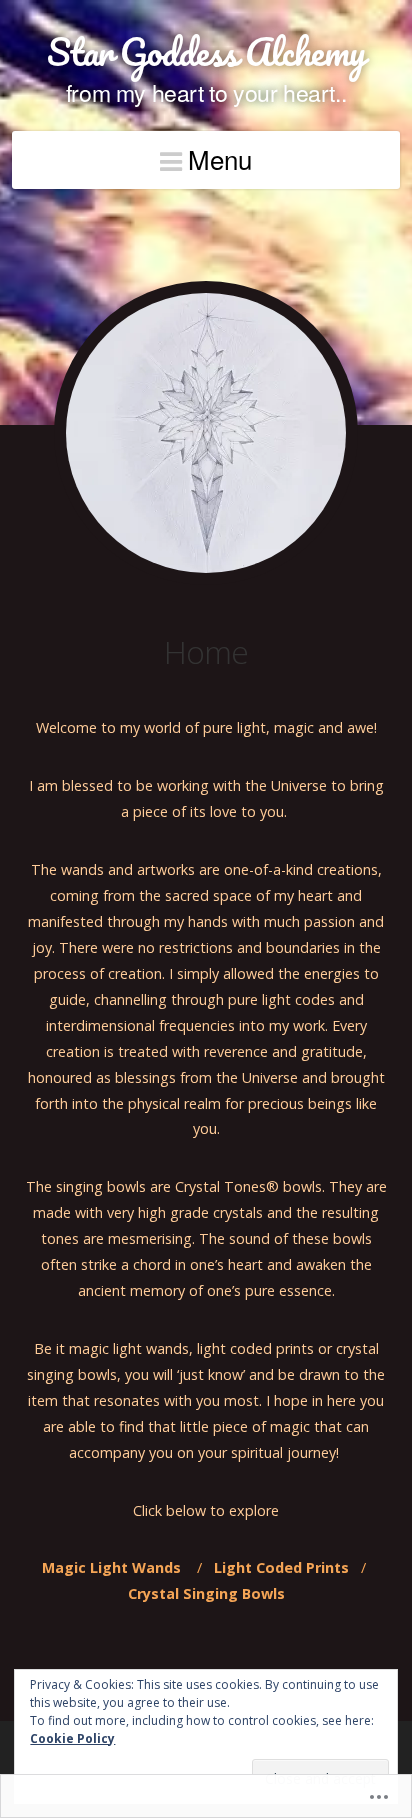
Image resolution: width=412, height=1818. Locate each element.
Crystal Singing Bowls (208, 1593)
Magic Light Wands (117, 1567)
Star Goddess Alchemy (206, 51)
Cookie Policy (72, 1738)
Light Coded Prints (281, 1567)
